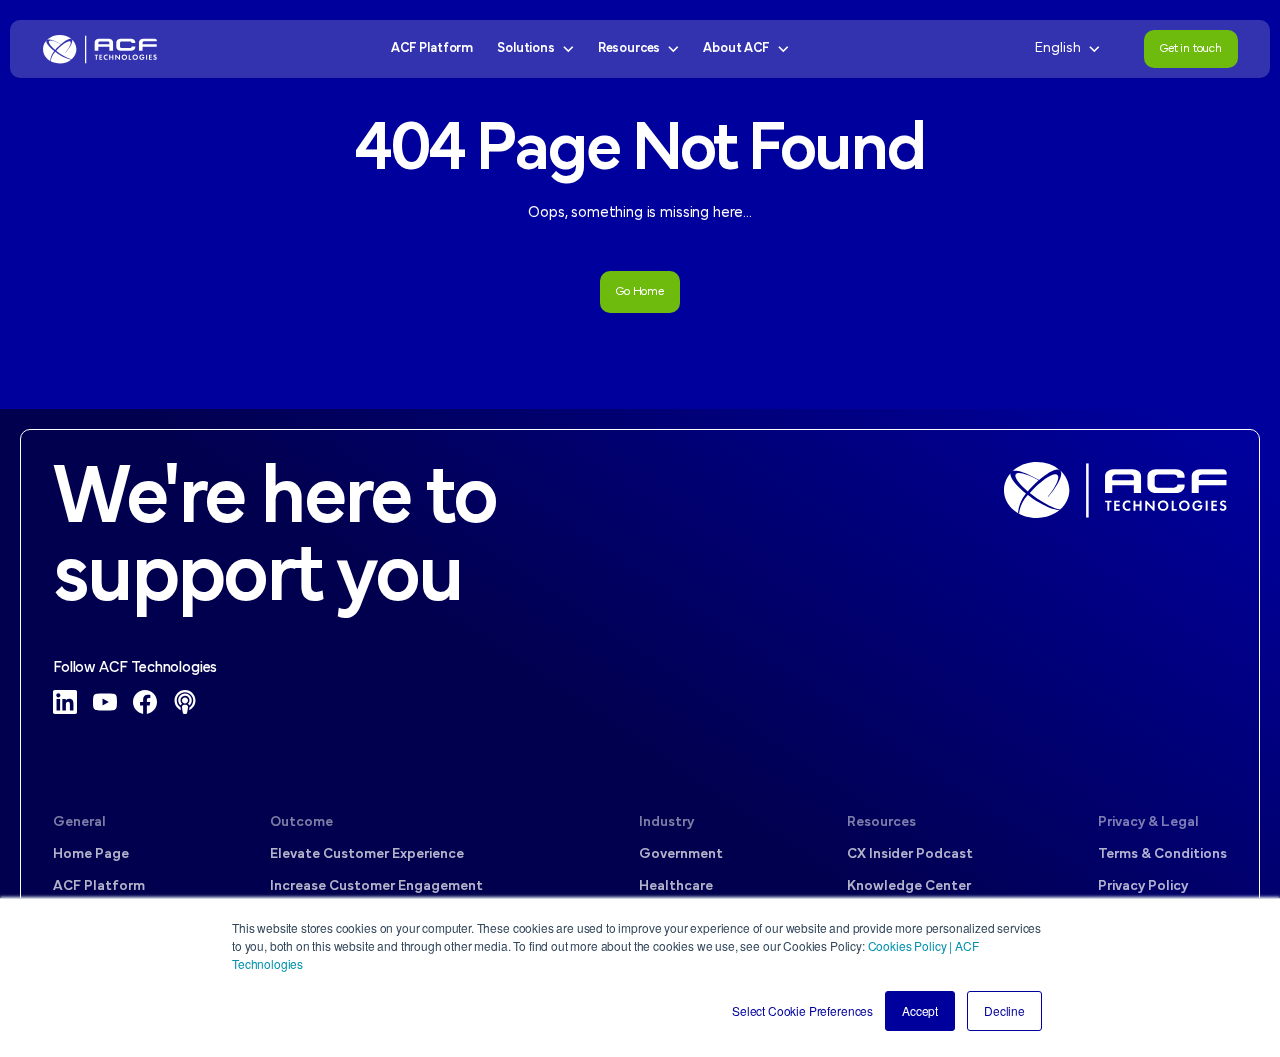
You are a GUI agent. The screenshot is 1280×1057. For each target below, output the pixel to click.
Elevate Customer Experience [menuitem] (367, 854)
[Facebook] (145, 702)
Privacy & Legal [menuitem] (1148, 822)
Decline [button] (1004, 1010)
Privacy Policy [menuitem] (1143, 886)
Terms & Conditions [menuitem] (1162, 854)
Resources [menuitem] (881, 822)
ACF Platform (432, 48)
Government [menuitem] (681, 854)
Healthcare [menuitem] (676, 886)
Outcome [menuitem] (301, 822)
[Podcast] (185, 702)
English (1058, 48)
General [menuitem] (79, 822)
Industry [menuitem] (666, 822)
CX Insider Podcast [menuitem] (910, 854)
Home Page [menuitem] (91, 854)
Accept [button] (920, 1010)
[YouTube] (105, 702)
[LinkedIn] (65, 702)
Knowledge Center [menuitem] (909, 886)
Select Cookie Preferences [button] (802, 1010)
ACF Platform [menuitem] (99, 886)
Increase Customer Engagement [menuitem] (376, 886)
